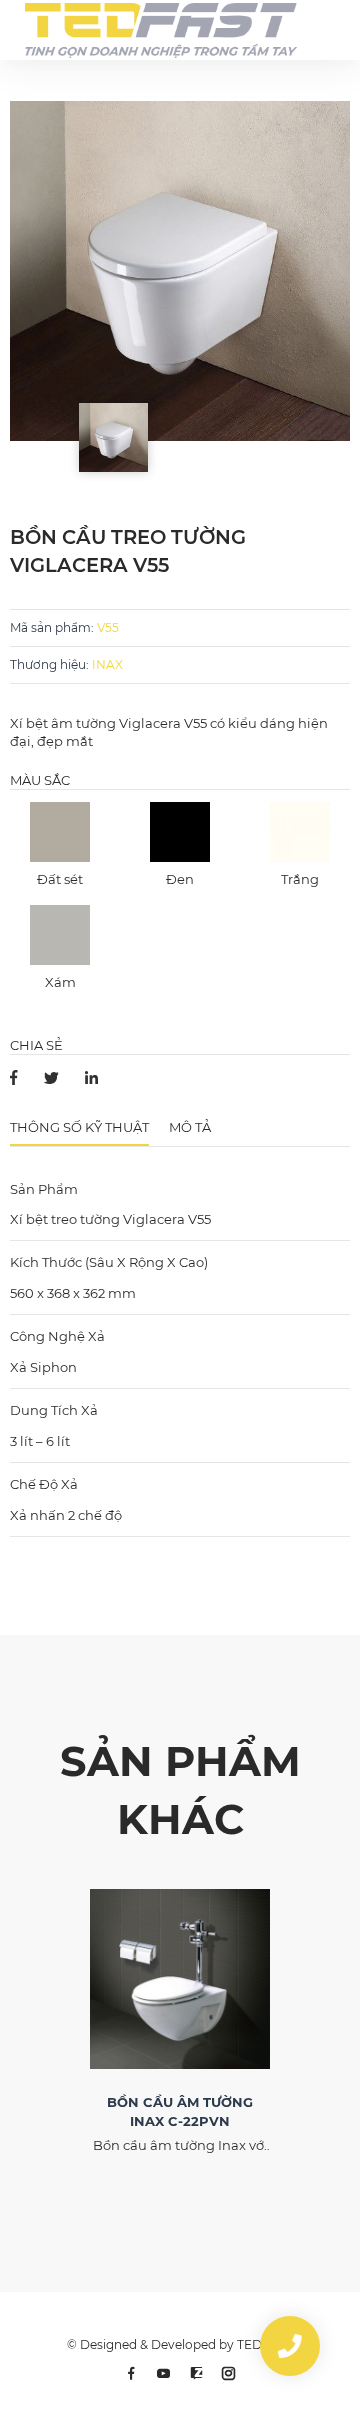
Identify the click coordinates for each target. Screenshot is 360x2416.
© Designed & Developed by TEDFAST (180, 2344)
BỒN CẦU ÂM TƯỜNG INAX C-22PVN (180, 2111)
